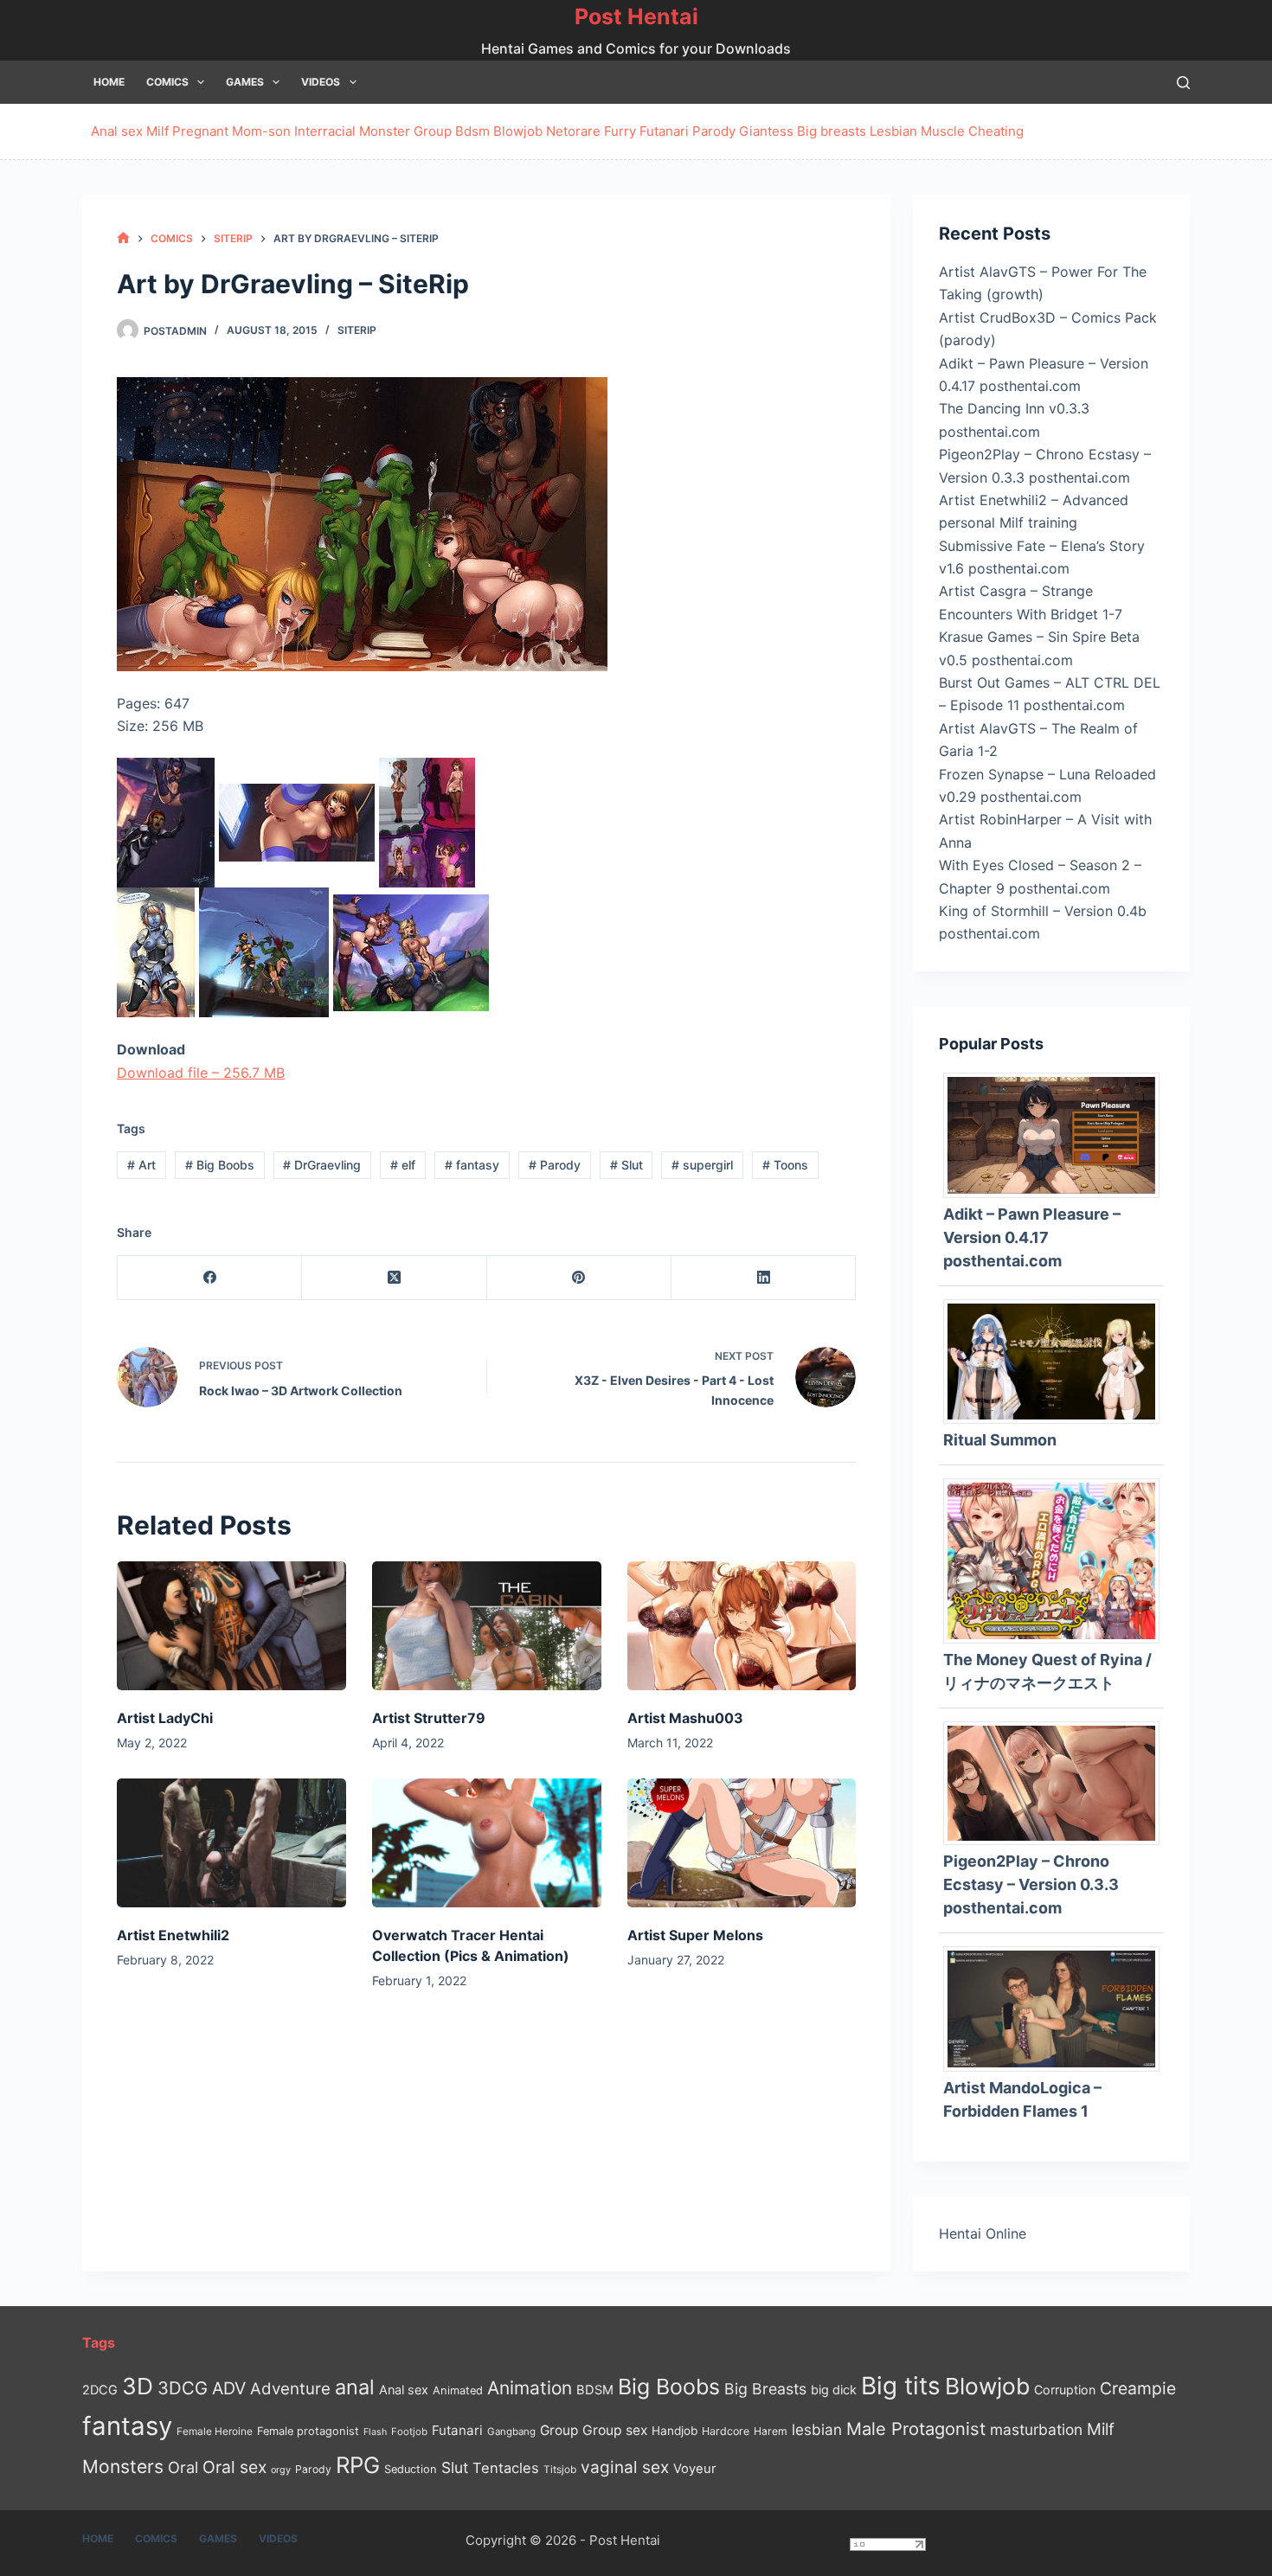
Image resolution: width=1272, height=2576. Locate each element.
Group (433, 131)
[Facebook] (210, 1278)
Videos (321, 82)
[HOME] (123, 238)
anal (355, 2387)
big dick (834, 2390)
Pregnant (200, 131)
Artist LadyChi (165, 1718)
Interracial (325, 131)
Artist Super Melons (695, 1935)
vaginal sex (625, 2467)
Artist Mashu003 (685, 1718)
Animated (458, 2390)
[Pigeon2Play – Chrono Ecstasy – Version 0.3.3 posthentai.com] (1058, 1782)
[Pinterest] (579, 1278)
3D (138, 2386)
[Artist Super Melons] (742, 1843)
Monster (385, 131)
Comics (167, 82)
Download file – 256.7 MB (201, 1073)
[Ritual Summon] (1058, 1360)
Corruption (1065, 2390)
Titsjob (560, 2470)
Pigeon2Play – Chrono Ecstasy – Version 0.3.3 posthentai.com (1031, 1884)
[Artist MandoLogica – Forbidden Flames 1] (1058, 2008)
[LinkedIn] (764, 1278)
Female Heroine (215, 2432)
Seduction (411, 2469)
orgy (281, 2470)
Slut (626, 1165)
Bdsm (472, 131)
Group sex (615, 2430)
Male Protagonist (916, 2429)
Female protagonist (308, 2431)
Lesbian (893, 131)
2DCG (100, 2390)
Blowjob (518, 131)
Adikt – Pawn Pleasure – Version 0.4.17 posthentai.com (1032, 1237)
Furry (620, 131)
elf (403, 1165)
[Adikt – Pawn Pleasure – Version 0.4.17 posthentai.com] (1058, 1134)
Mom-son (261, 131)
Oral (183, 2467)
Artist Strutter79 (429, 1718)
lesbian (817, 2429)
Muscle (943, 131)
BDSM (595, 2390)
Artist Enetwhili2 (173, 1935)
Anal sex (117, 131)
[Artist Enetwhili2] (231, 1843)
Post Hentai (636, 16)
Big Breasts (765, 2389)
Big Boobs (220, 1165)
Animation (530, 2388)
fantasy (472, 1165)
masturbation (1036, 2429)
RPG (358, 2465)
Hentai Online (983, 2233)
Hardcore (726, 2431)
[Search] (1183, 83)
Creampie (1138, 2388)
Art (141, 1165)
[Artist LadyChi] (231, 1626)
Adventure (290, 2389)
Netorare (573, 131)
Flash (375, 2432)
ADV (229, 2388)
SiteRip (357, 330)
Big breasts (832, 131)
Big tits (901, 2386)
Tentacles (506, 2468)
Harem (771, 2431)
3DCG (183, 2388)
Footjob (409, 2432)
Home (109, 82)
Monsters (123, 2467)
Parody (714, 131)
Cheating (996, 131)
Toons (785, 1165)
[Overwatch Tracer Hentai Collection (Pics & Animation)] (487, 1843)
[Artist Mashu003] (742, 1626)
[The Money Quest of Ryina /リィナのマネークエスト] (1058, 1560)
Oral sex (234, 2467)
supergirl (702, 1165)
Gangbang (511, 2432)
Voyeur (695, 2469)
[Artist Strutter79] (487, 1626)
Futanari (664, 131)
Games (245, 82)
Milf (157, 131)
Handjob (675, 2431)
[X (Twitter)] (394, 1278)
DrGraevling (322, 1165)
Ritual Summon (1000, 1440)
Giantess (766, 131)
